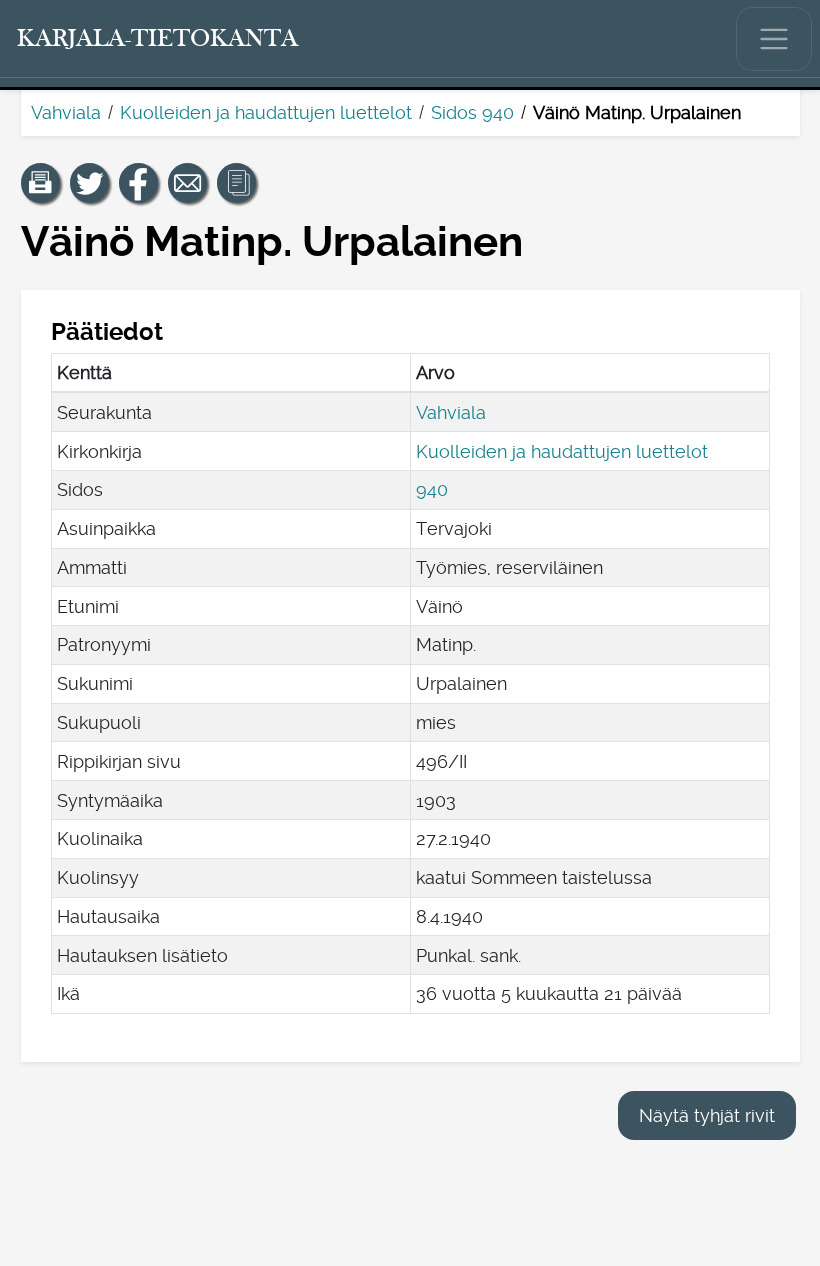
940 (432, 489)
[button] (41, 183)
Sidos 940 (472, 112)
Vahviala (66, 112)
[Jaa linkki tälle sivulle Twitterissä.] (90, 183)
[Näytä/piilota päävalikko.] (774, 39)
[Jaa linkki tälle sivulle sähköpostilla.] (188, 183)
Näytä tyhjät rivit (707, 1115)
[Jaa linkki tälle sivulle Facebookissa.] (139, 183)
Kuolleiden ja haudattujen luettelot (266, 112)
